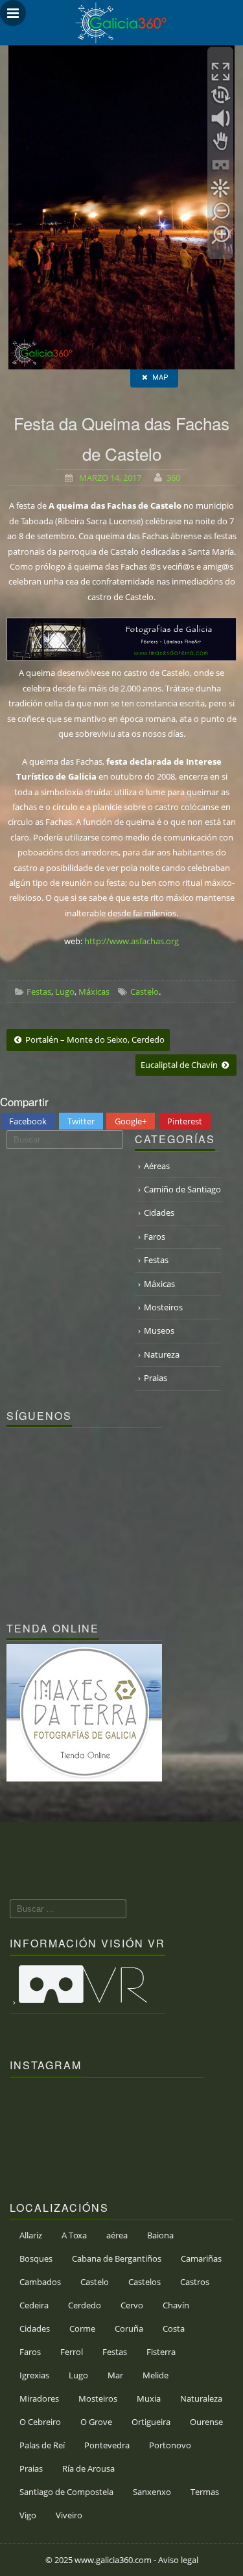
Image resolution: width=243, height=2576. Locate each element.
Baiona (160, 2235)
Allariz (31, 2235)
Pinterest (185, 1121)
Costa (174, 2328)
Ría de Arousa (88, 2468)
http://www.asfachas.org (132, 941)
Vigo (28, 2515)
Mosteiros (163, 1307)
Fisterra (161, 2352)
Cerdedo (85, 2305)
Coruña (129, 2328)
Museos (159, 1330)
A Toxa (74, 2235)
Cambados (40, 2282)
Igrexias (34, 2375)
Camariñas (201, 2258)
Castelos (145, 2282)
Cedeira (34, 2305)
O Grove (96, 2422)
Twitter (81, 1121)
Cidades (159, 1213)
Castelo (145, 992)
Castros (195, 2282)
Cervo (132, 2305)
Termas (205, 2492)
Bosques (36, 2258)
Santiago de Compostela (66, 2492)
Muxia (149, 2398)
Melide (156, 2375)
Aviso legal (178, 2560)
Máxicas (94, 992)
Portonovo (170, 2445)
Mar (115, 2375)
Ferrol (72, 2352)
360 (173, 478)
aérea (117, 2235)
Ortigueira (151, 2422)
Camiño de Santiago (182, 1189)
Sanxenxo (152, 2492)
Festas (39, 992)
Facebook (28, 1121)
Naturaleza (201, 2398)
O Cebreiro (40, 2422)
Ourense (206, 2422)
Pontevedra (107, 2445)
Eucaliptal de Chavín (180, 1065)
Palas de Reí (42, 2445)
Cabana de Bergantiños (117, 2258)
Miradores (39, 2398)
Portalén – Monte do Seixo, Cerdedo (94, 1039)
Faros (155, 1236)
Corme (82, 2328)
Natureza (162, 1354)
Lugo (65, 992)
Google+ (131, 1121)
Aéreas (157, 1166)
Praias (156, 1378)
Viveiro (69, 2515)
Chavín (176, 2305)
